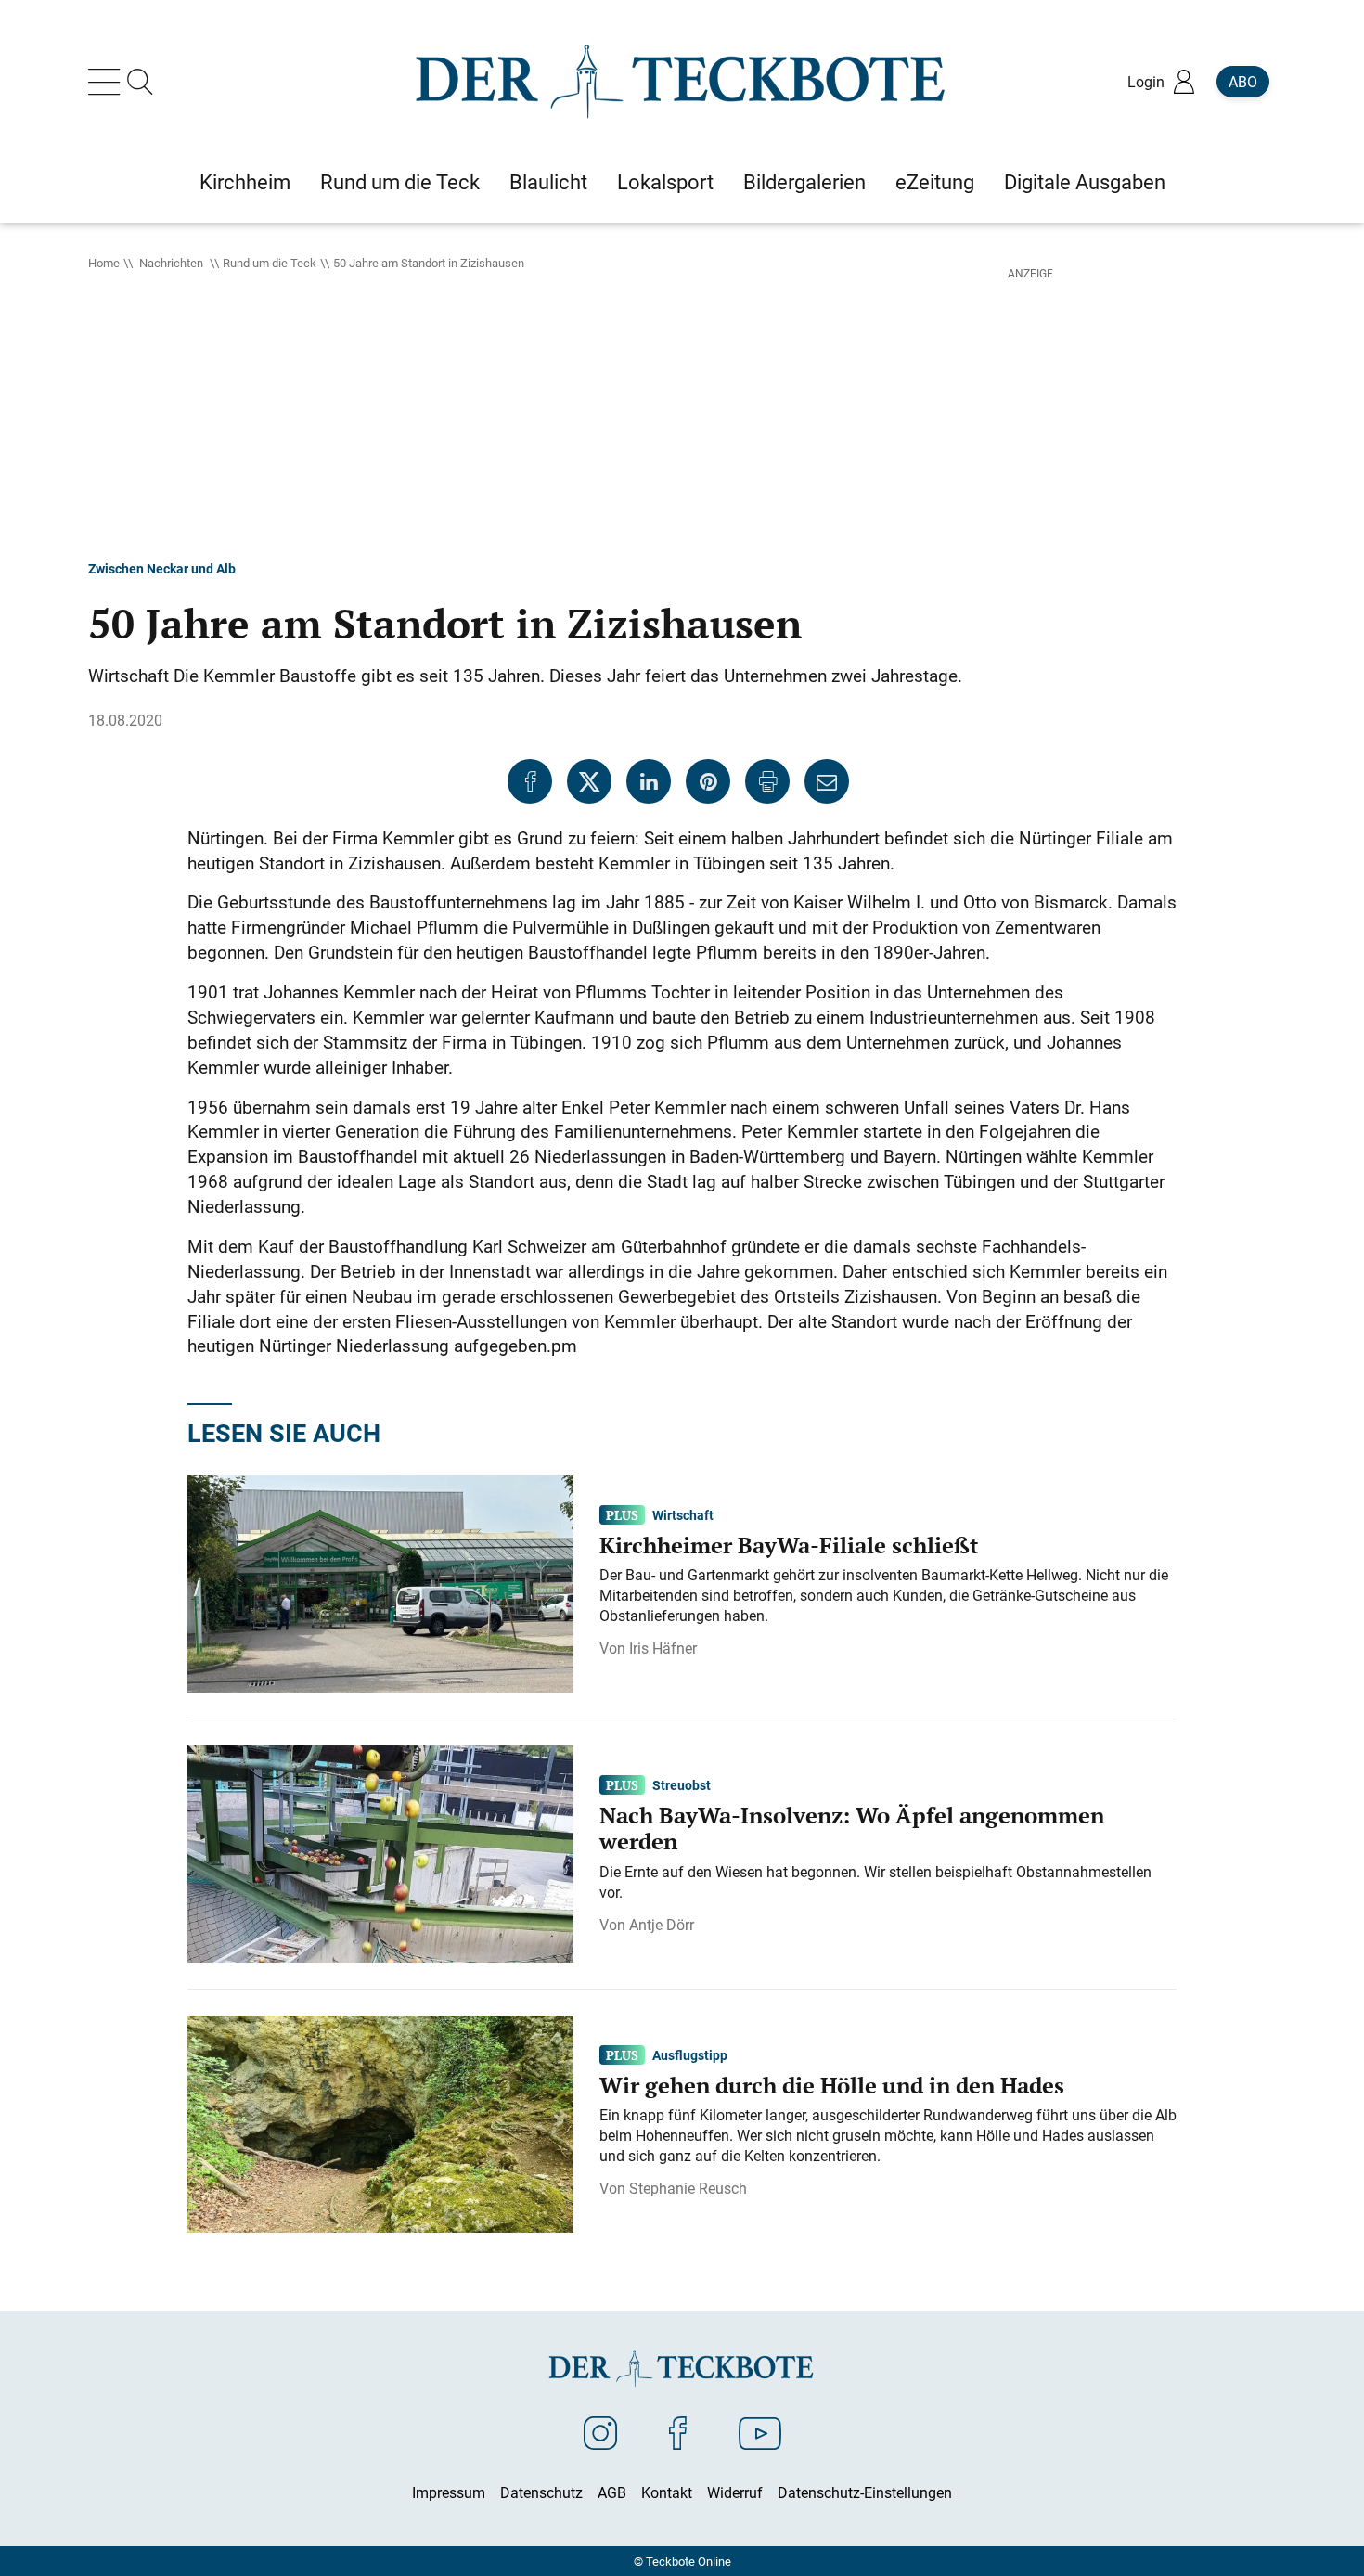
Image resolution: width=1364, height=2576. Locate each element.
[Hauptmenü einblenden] (108, 82)
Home (104, 263)
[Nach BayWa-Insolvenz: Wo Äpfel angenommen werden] (380, 1852)
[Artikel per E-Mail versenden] (827, 781)
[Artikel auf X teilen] (589, 781)
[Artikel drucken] (767, 781)
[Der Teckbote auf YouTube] (760, 2432)
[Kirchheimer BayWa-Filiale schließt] (380, 1582)
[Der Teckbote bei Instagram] (600, 2432)
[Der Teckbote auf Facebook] (678, 2432)
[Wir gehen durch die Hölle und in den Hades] (380, 2122)
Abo (1243, 82)
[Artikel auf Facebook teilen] (530, 781)
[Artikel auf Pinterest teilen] (708, 781)
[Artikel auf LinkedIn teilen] (649, 781)
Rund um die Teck (270, 263)
